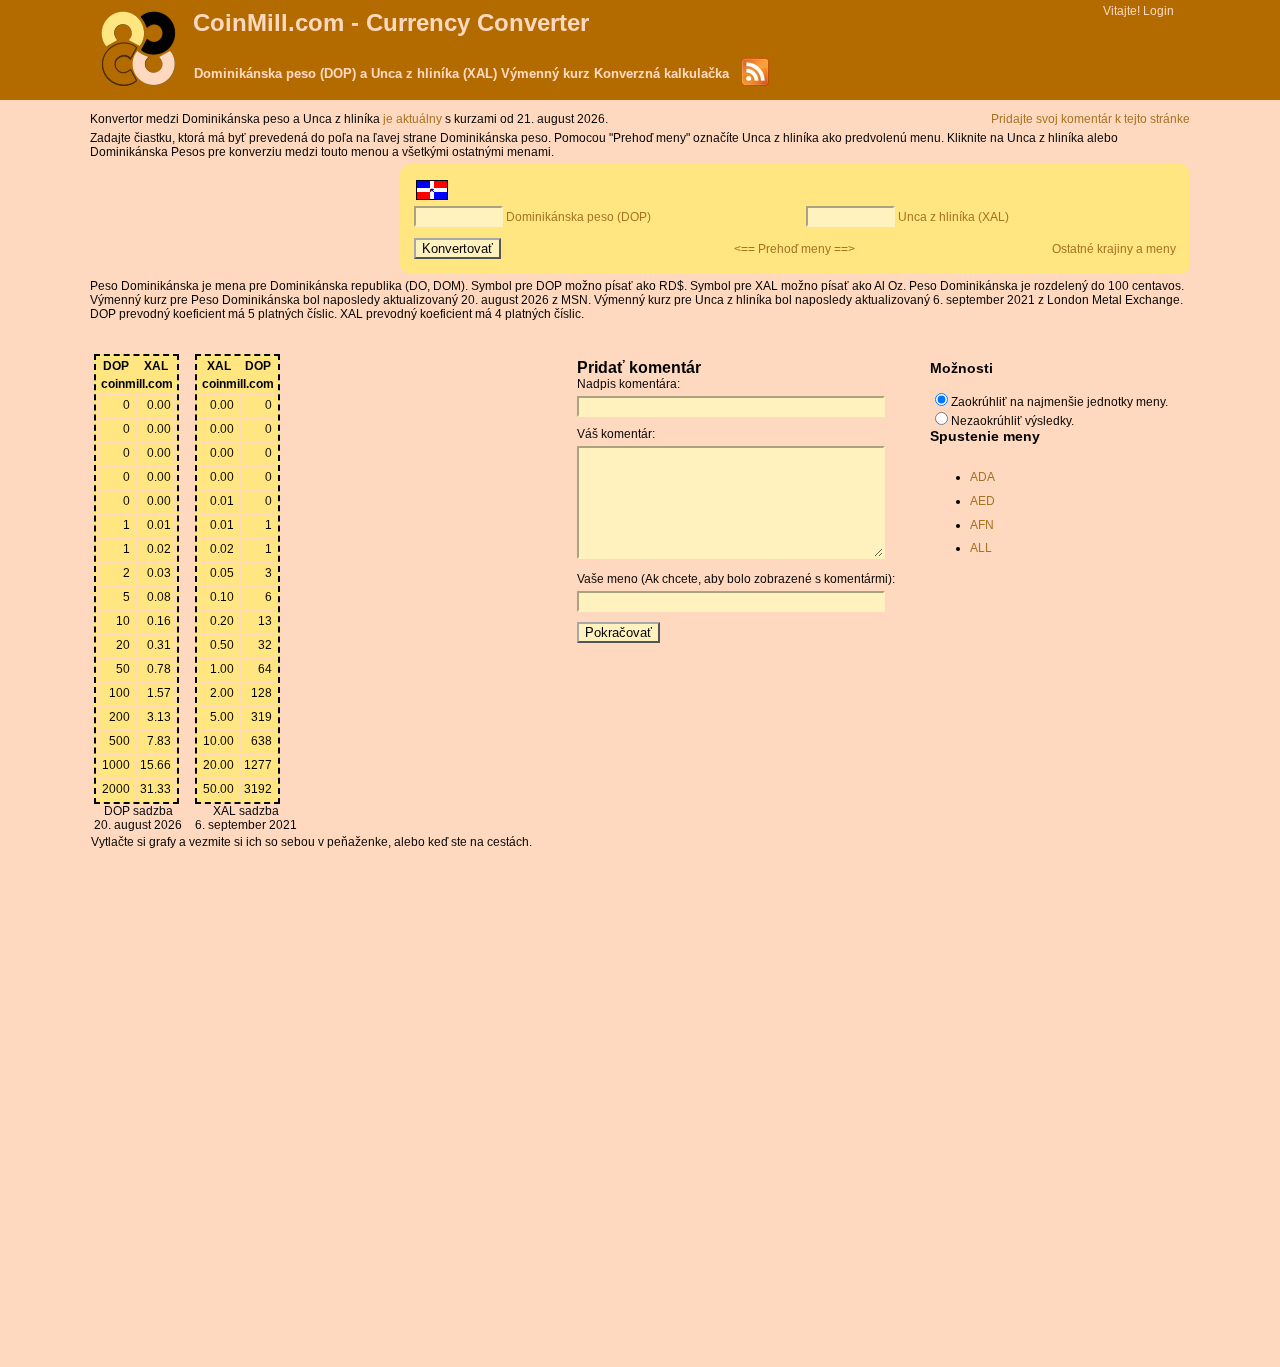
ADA (982, 477)
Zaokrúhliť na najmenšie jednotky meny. (1059, 402)
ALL (981, 548)
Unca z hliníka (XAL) (953, 217)
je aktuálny (414, 119)
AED (982, 501)
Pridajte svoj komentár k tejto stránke (1090, 119)
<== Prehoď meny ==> (794, 249)
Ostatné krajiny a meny (1114, 249)
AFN (982, 525)
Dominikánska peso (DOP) (578, 217)
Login (1158, 11)
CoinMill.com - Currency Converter (391, 22)
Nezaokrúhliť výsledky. (1012, 421)
